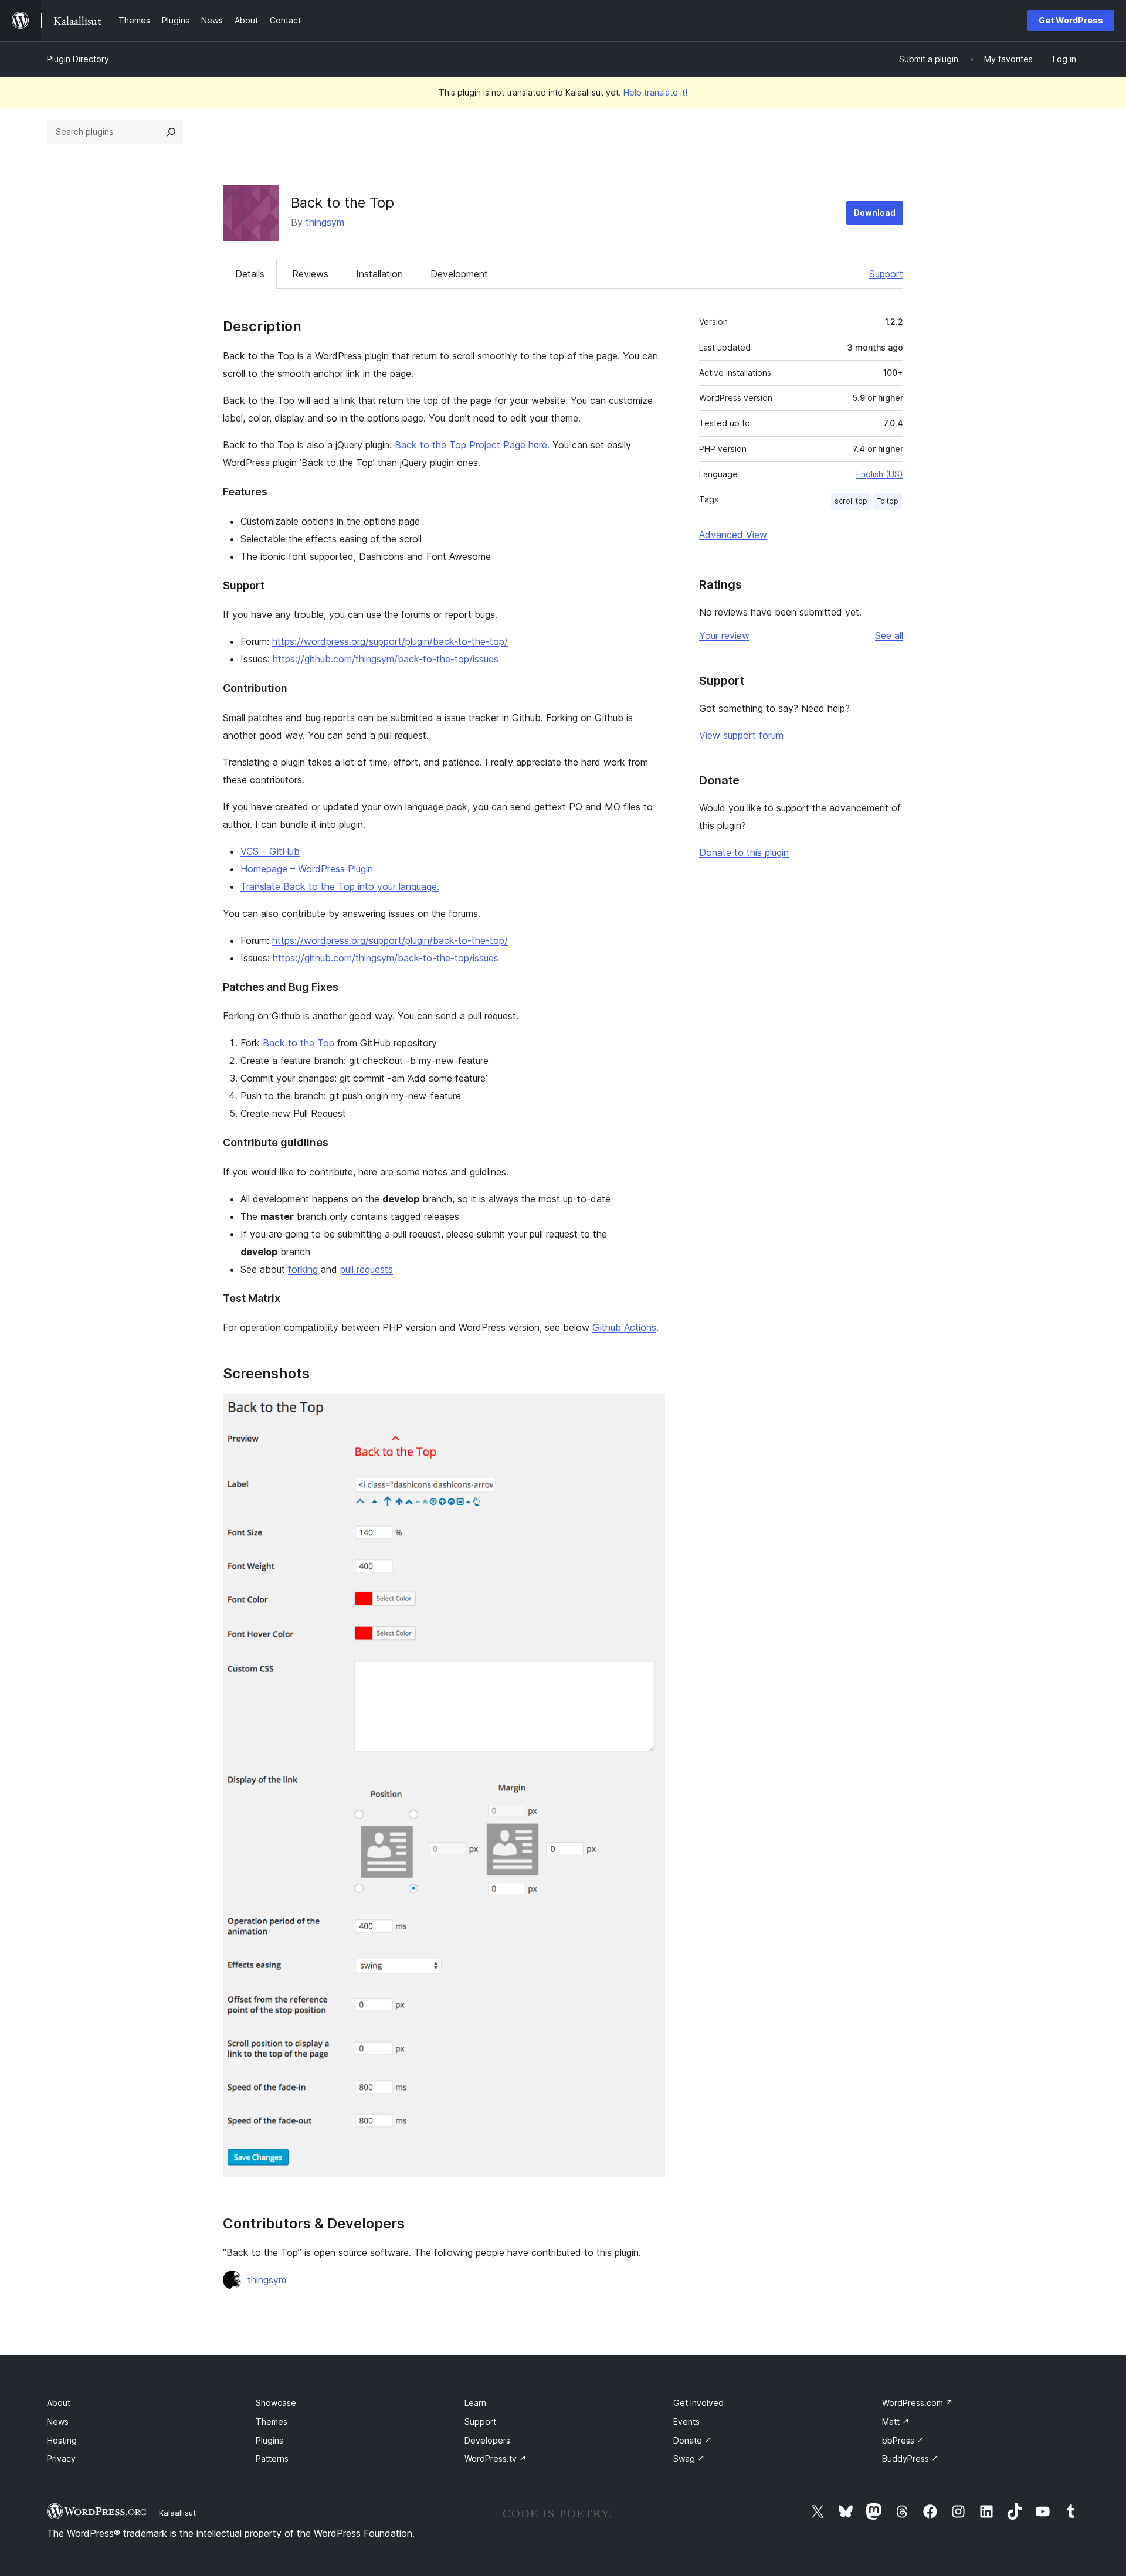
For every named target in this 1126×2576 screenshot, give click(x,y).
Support (886, 274)
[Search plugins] (171, 132)
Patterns (272, 2458)
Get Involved (698, 2403)
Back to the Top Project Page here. (472, 445)
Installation (379, 274)
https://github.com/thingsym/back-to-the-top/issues (386, 659)
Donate (693, 2440)
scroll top (851, 501)
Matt (896, 2422)
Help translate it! (655, 92)
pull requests (367, 1269)
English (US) (880, 474)
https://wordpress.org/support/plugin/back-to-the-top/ (390, 641)
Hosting (62, 2440)
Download (875, 213)
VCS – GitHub (270, 851)
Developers (487, 2440)
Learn (475, 2403)
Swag (689, 2458)
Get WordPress (1071, 20)
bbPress (903, 2440)
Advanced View (733, 535)
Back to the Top (299, 1043)
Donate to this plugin (744, 852)
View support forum (741, 735)
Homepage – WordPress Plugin (307, 869)
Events (686, 2422)
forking (303, 1269)
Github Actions (624, 1327)
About (59, 2403)
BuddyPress (910, 2458)
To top (888, 501)
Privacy (61, 2458)
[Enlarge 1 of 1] (649, 1410)
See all (889, 635)
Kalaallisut (177, 2513)
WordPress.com (918, 2403)
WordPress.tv (496, 2458)
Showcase (276, 2403)
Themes (272, 2422)
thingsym (325, 222)
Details (250, 274)
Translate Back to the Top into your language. (340, 886)
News (58, 2422)
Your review (724, 635)
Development (459, 274)
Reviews (310, 274)
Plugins (269, 2440)
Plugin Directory (78, 59)
